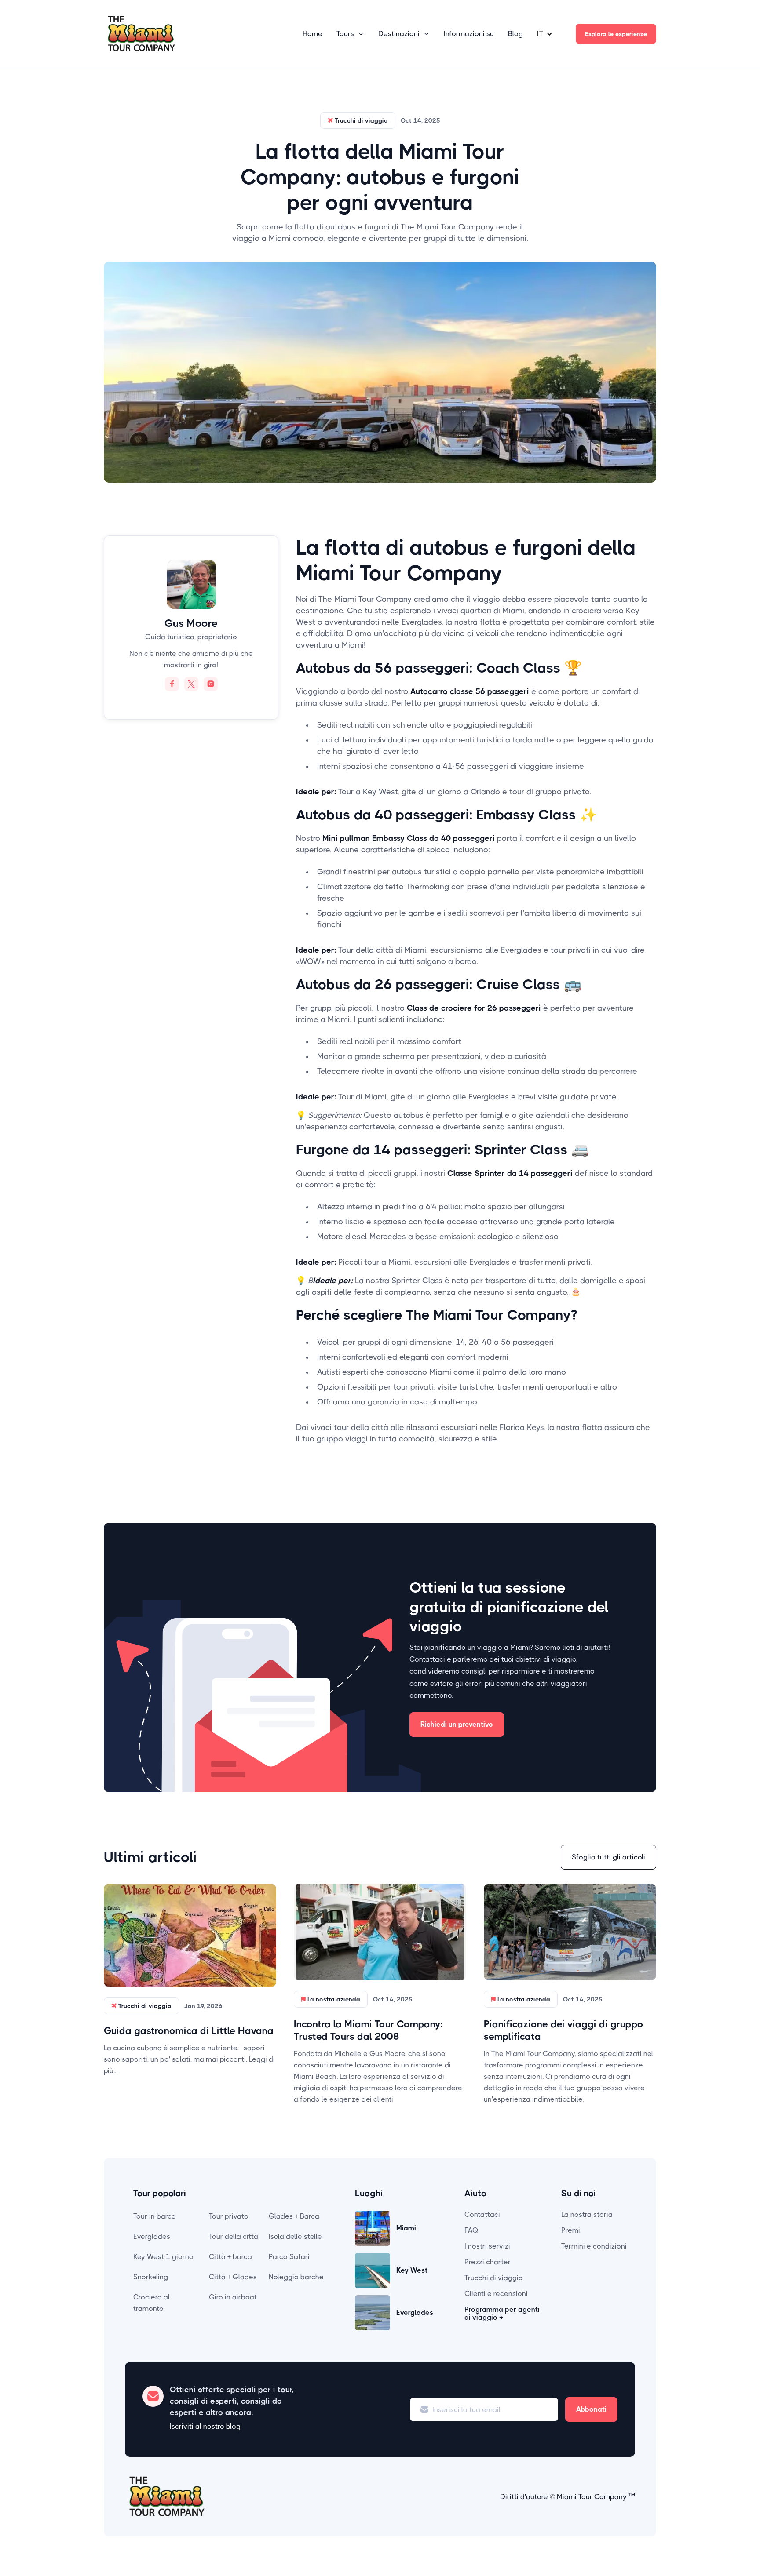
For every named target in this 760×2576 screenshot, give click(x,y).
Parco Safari (289, 2257)
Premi (571, 2230)
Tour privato (229, 2216)
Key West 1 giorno (163, 2257)
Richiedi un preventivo (457, 1724)
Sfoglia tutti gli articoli (608, 1857)
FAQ (471, 2230)
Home (312, 34)
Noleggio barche (296, 2277)
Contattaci (482, 2214)
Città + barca (230, 2257)
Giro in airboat (233, 2297)
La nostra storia (587, 2214)
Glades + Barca (294, 2216)
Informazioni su (469, 34)
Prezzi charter (488, 2262)
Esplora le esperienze (616, 34)
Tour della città (234, 2236)
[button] (350, 34)
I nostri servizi (487, 2246)
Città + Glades (233, 2277)
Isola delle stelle (295, 2236)
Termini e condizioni (594, 2246)
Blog (515, 34)
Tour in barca (155, 2216)
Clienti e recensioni (496, 2294)
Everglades (152, 2236)
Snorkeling (151, 2277)
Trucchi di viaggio (494, 2278)
